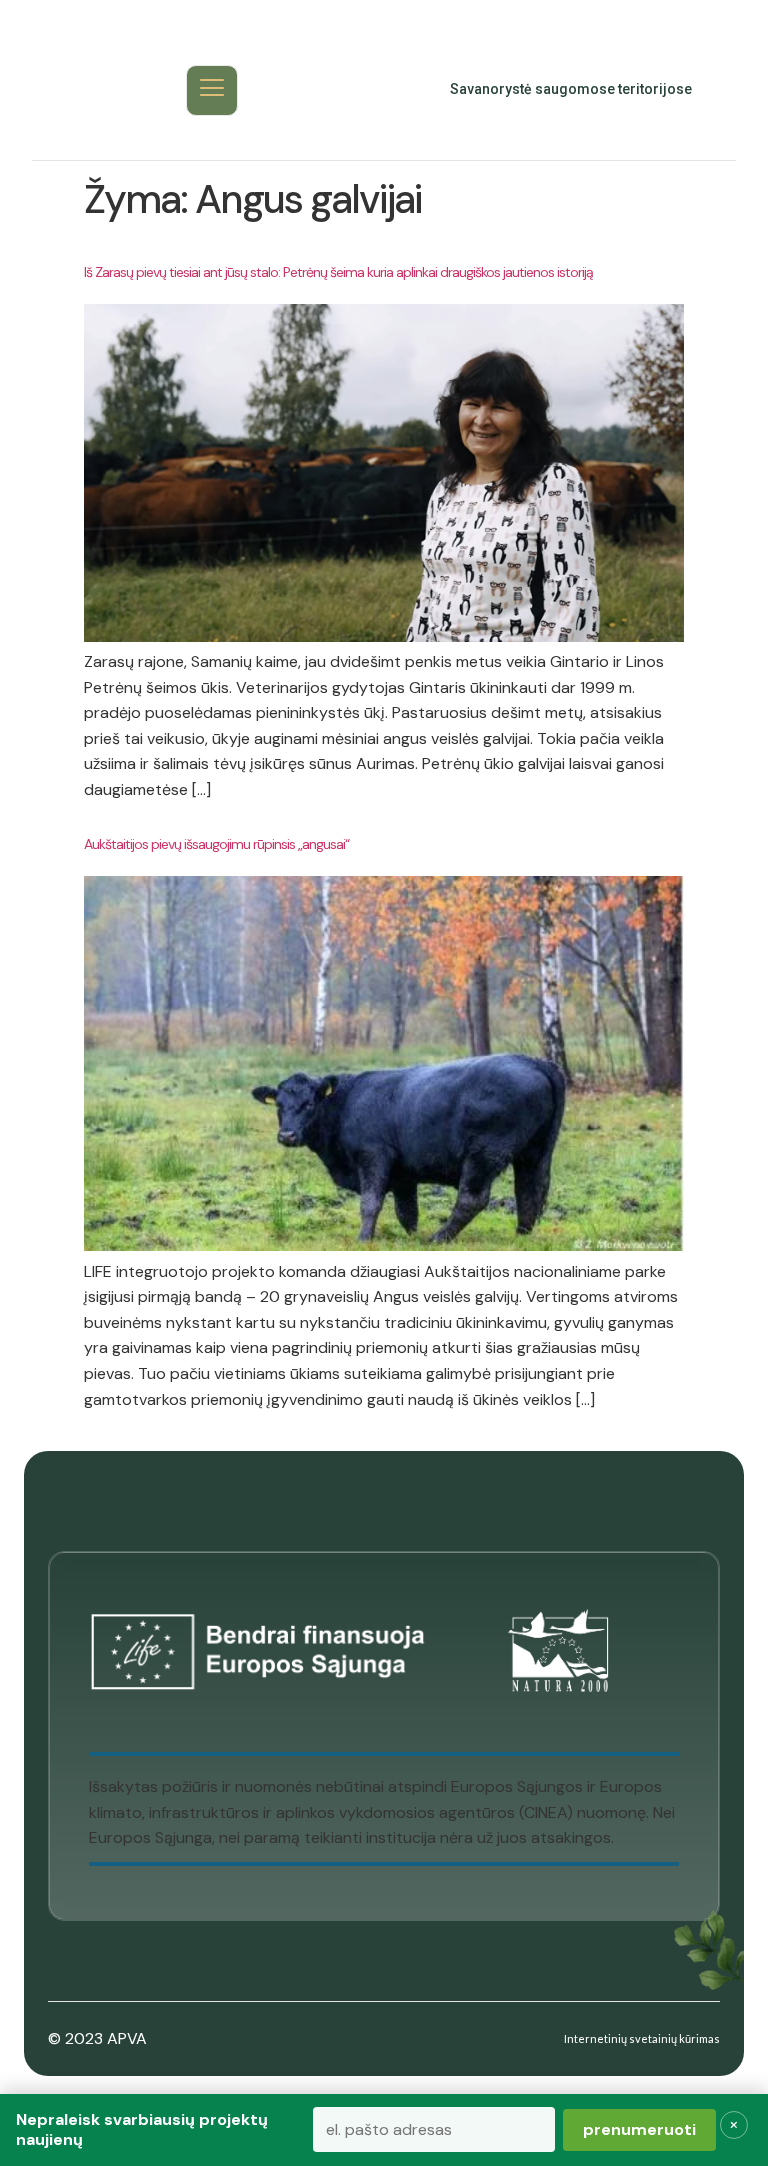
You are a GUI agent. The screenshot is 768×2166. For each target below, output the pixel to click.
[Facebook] (310, 90)
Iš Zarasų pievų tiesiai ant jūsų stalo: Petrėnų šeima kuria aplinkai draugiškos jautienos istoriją (338, 272)
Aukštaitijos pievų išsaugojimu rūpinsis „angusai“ (216, 844)
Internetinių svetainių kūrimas (642, 2038)
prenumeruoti (639, 2129)
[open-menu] (212, 90)
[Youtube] (354, 90)
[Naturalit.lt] (93, 90)
